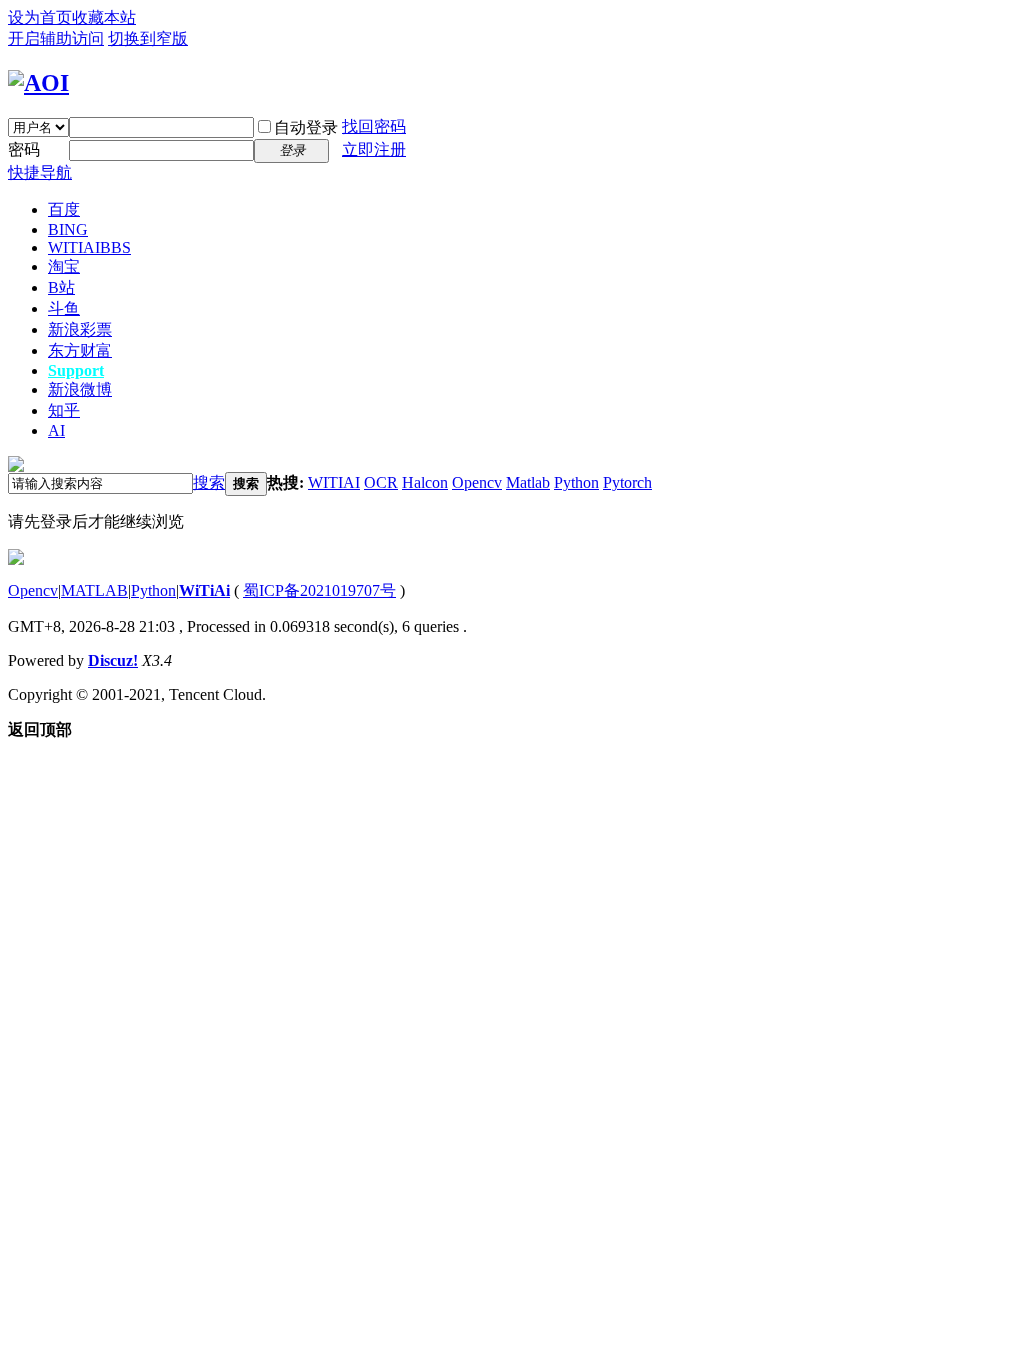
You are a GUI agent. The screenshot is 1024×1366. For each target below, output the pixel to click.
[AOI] (38, 83)
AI (56, 430)
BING (68, 229)
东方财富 (80, 350)
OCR (381, 482)
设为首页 (40, 17)
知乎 (64, 410)
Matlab (528, 482)
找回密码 (374, 126)
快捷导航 (40, 172)
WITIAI (89, 247)
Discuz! (113, 660)
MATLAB (94, 590)
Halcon (425, 482)
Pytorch (627, 482)
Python (576, 482)
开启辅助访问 (56, 38)
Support (76, 370)
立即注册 (374, 149)
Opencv (477, 482)
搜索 (209, 482)
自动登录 (306, 127)
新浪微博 (80, 389)
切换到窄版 (148, 38)
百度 (64, 209)
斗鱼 (64, 308)
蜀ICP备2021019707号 (319, 590)
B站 (61, 287)
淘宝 (64, 266)
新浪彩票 (80, 329)
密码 (24, 149)
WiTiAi (204, 590)
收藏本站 (104, 17)
